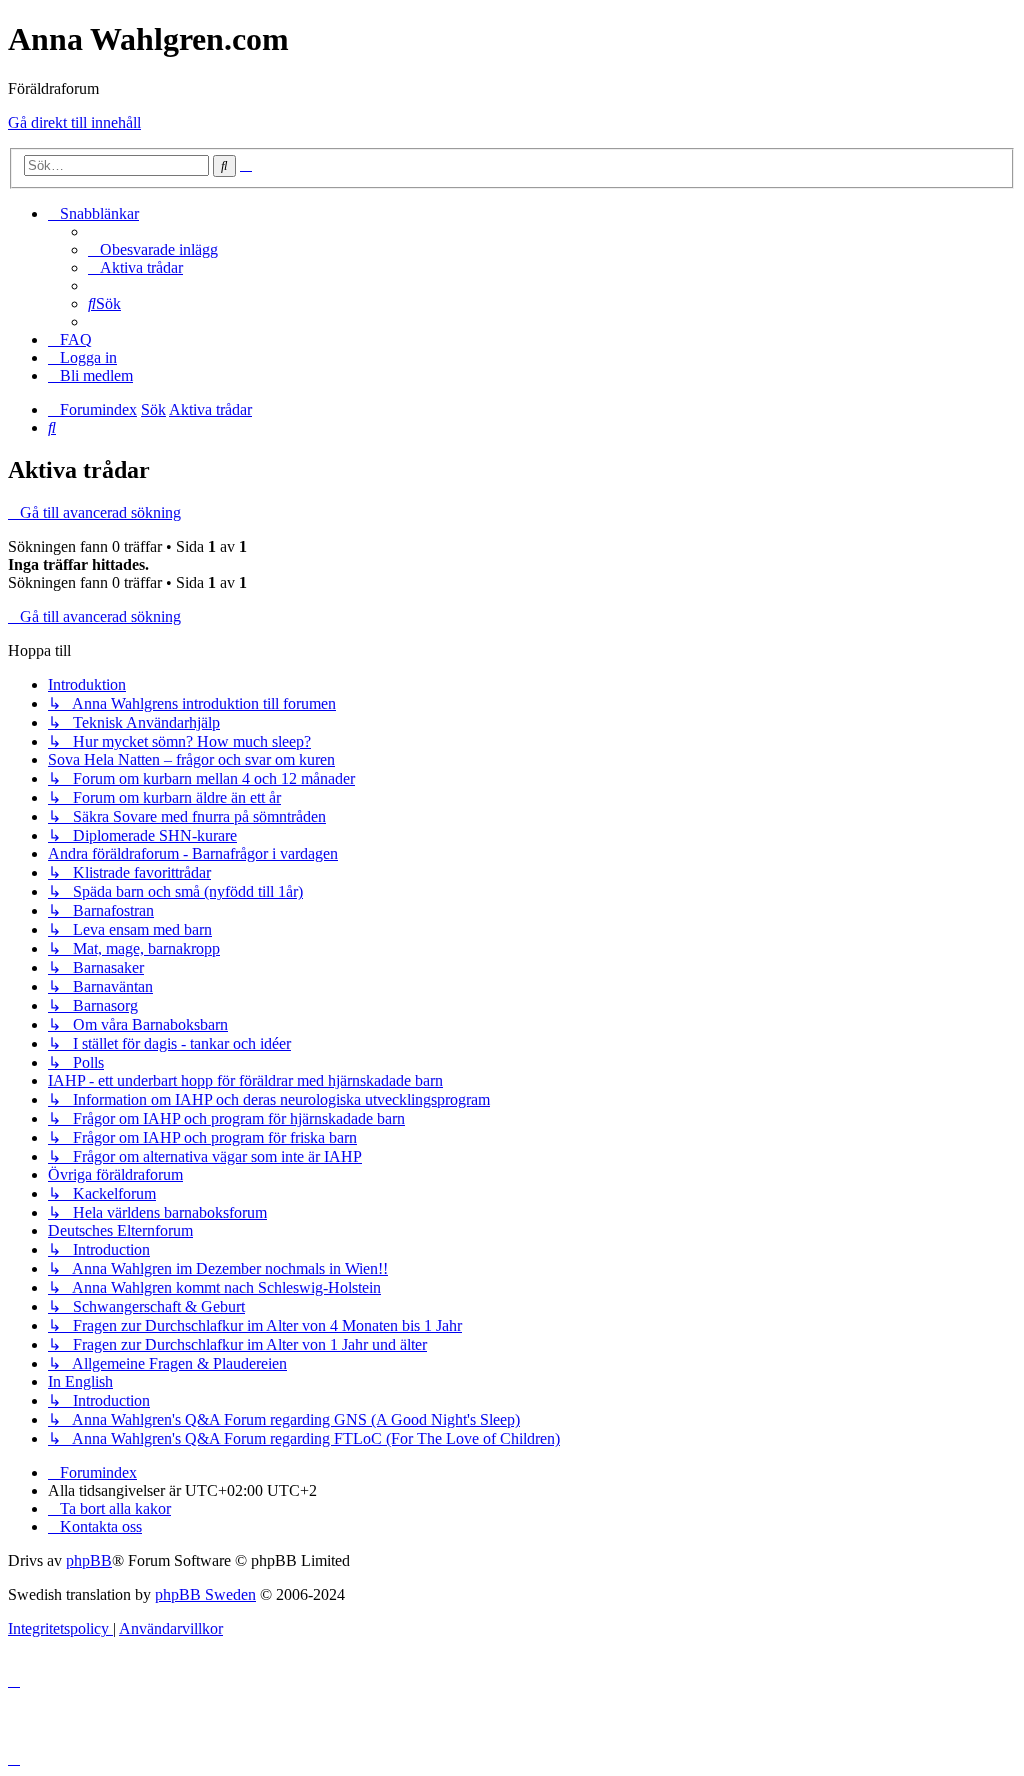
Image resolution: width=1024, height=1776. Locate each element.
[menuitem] (153, 249)
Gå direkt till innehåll (74, 122)
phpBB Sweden (205, 1594)
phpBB (89, 1560)
